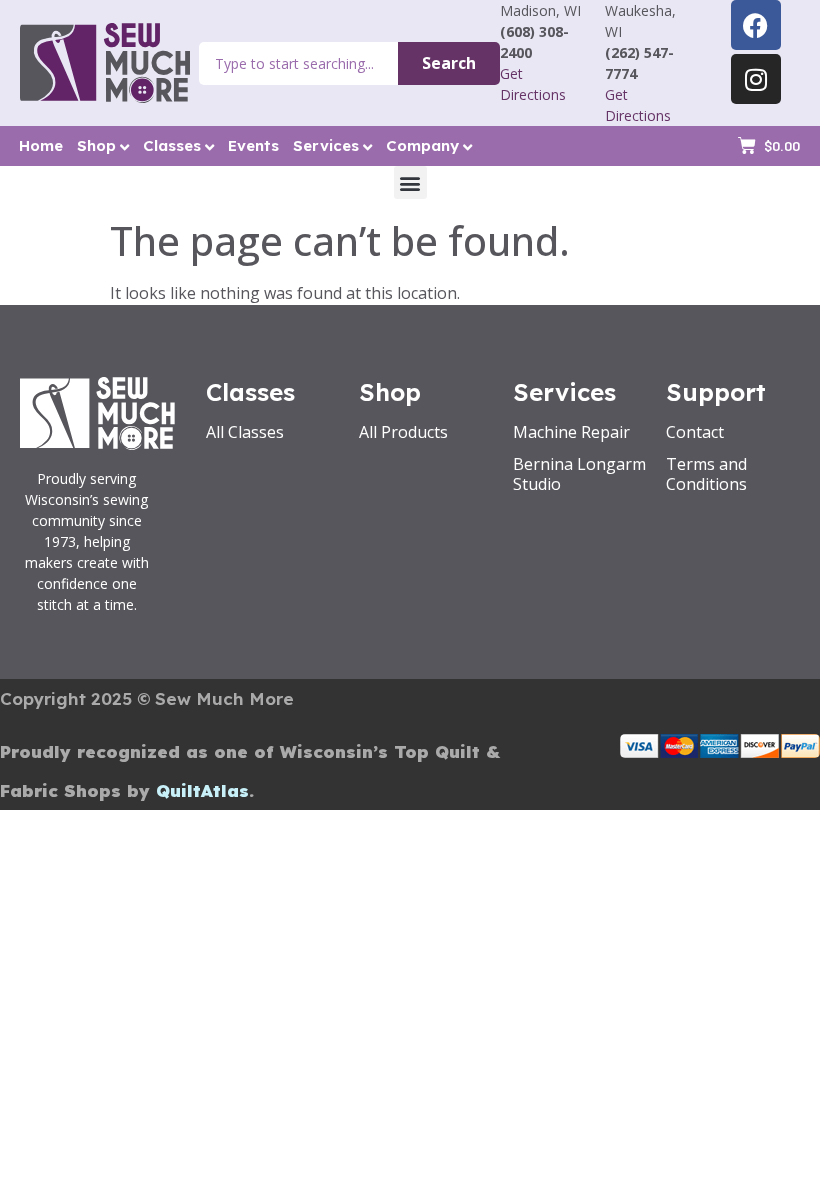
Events (253, 145)
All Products (403, 432)
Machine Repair (571, 432)
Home (41, 145)
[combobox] (298, 63)
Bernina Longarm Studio (579, 474)
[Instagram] (756, 79)
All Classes (245, 432)
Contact (695, 432)
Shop (96, 145)
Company (422, 145)
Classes (172, 145)
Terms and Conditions (706, 474)
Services (326, 145)
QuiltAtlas (202, 790)
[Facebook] (756, 25)
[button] (410, 182)
